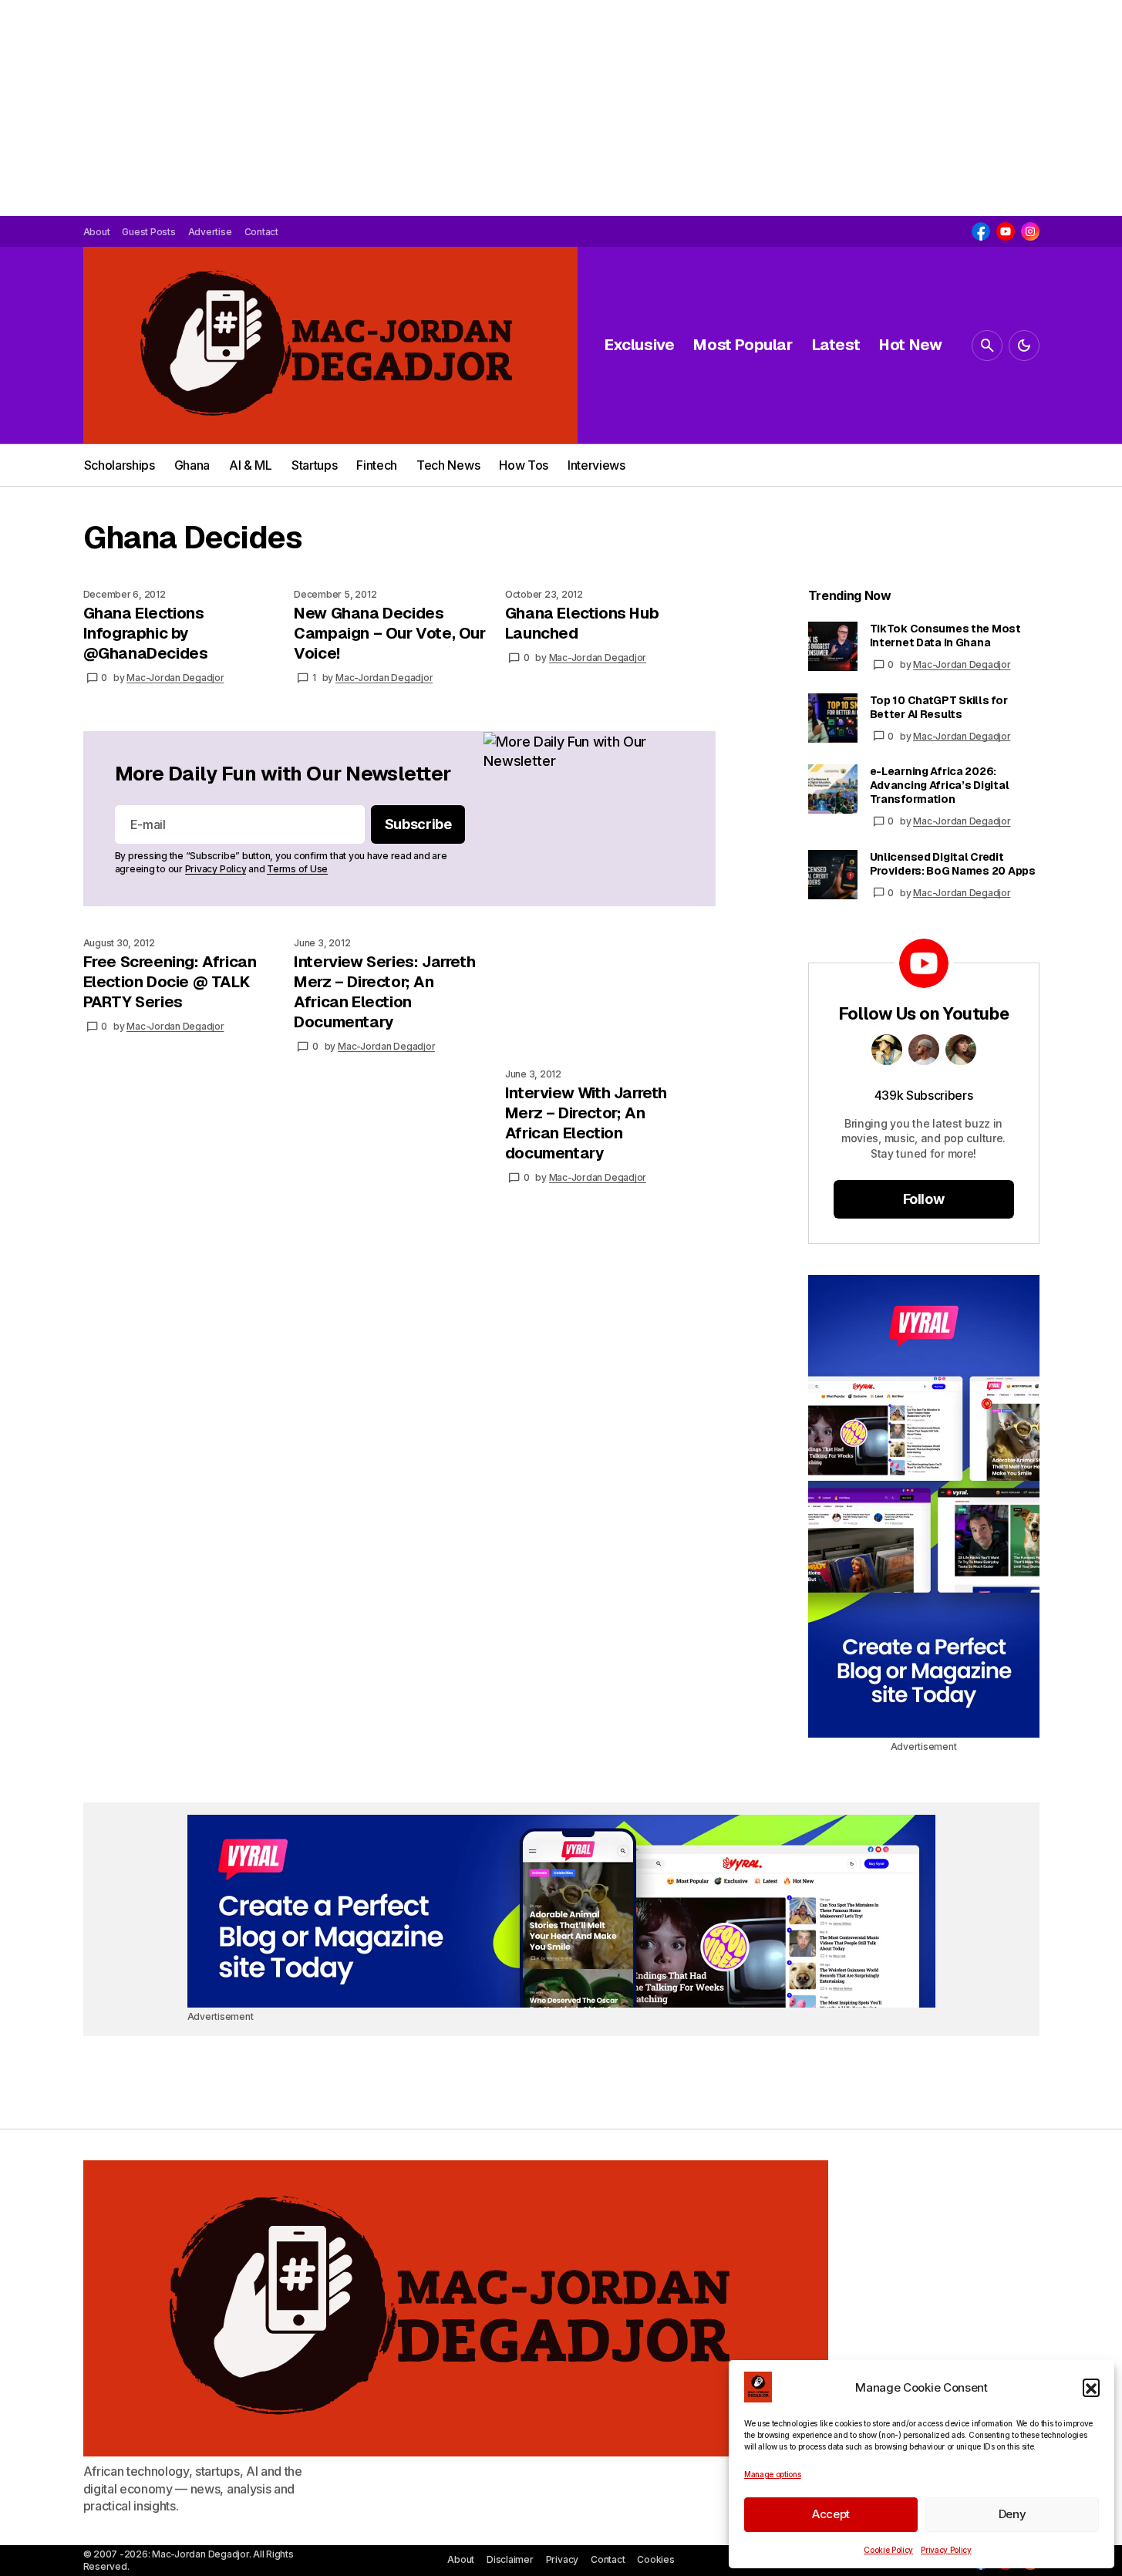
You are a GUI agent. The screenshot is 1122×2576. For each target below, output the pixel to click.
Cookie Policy (888, 2550)
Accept (831, 2514)
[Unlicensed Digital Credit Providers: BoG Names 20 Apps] (833, 875)
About (461, 2559)
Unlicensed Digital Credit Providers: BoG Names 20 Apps (953, 864)
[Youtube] (1006, 231)
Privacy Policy (946, 2550)
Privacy (562, 2559)
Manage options (773, 2474)
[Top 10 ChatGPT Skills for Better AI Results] (833, 718)
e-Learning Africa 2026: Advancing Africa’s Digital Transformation (940, 785)
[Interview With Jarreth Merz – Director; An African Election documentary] (611, 996)
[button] (1091, 2387)
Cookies (655, 2559)
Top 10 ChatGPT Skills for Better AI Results (939, 707)
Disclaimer (510, 2559)
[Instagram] (1030, 231)
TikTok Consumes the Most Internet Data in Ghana (945, 636)
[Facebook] (981, 231)
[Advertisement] (463, 108)
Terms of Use (297, 869)
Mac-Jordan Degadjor (962, 664)
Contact (608, 2559)
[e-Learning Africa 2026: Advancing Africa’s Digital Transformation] (833, 789)
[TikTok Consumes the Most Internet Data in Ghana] (833, 646)
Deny (1012, 2514)
